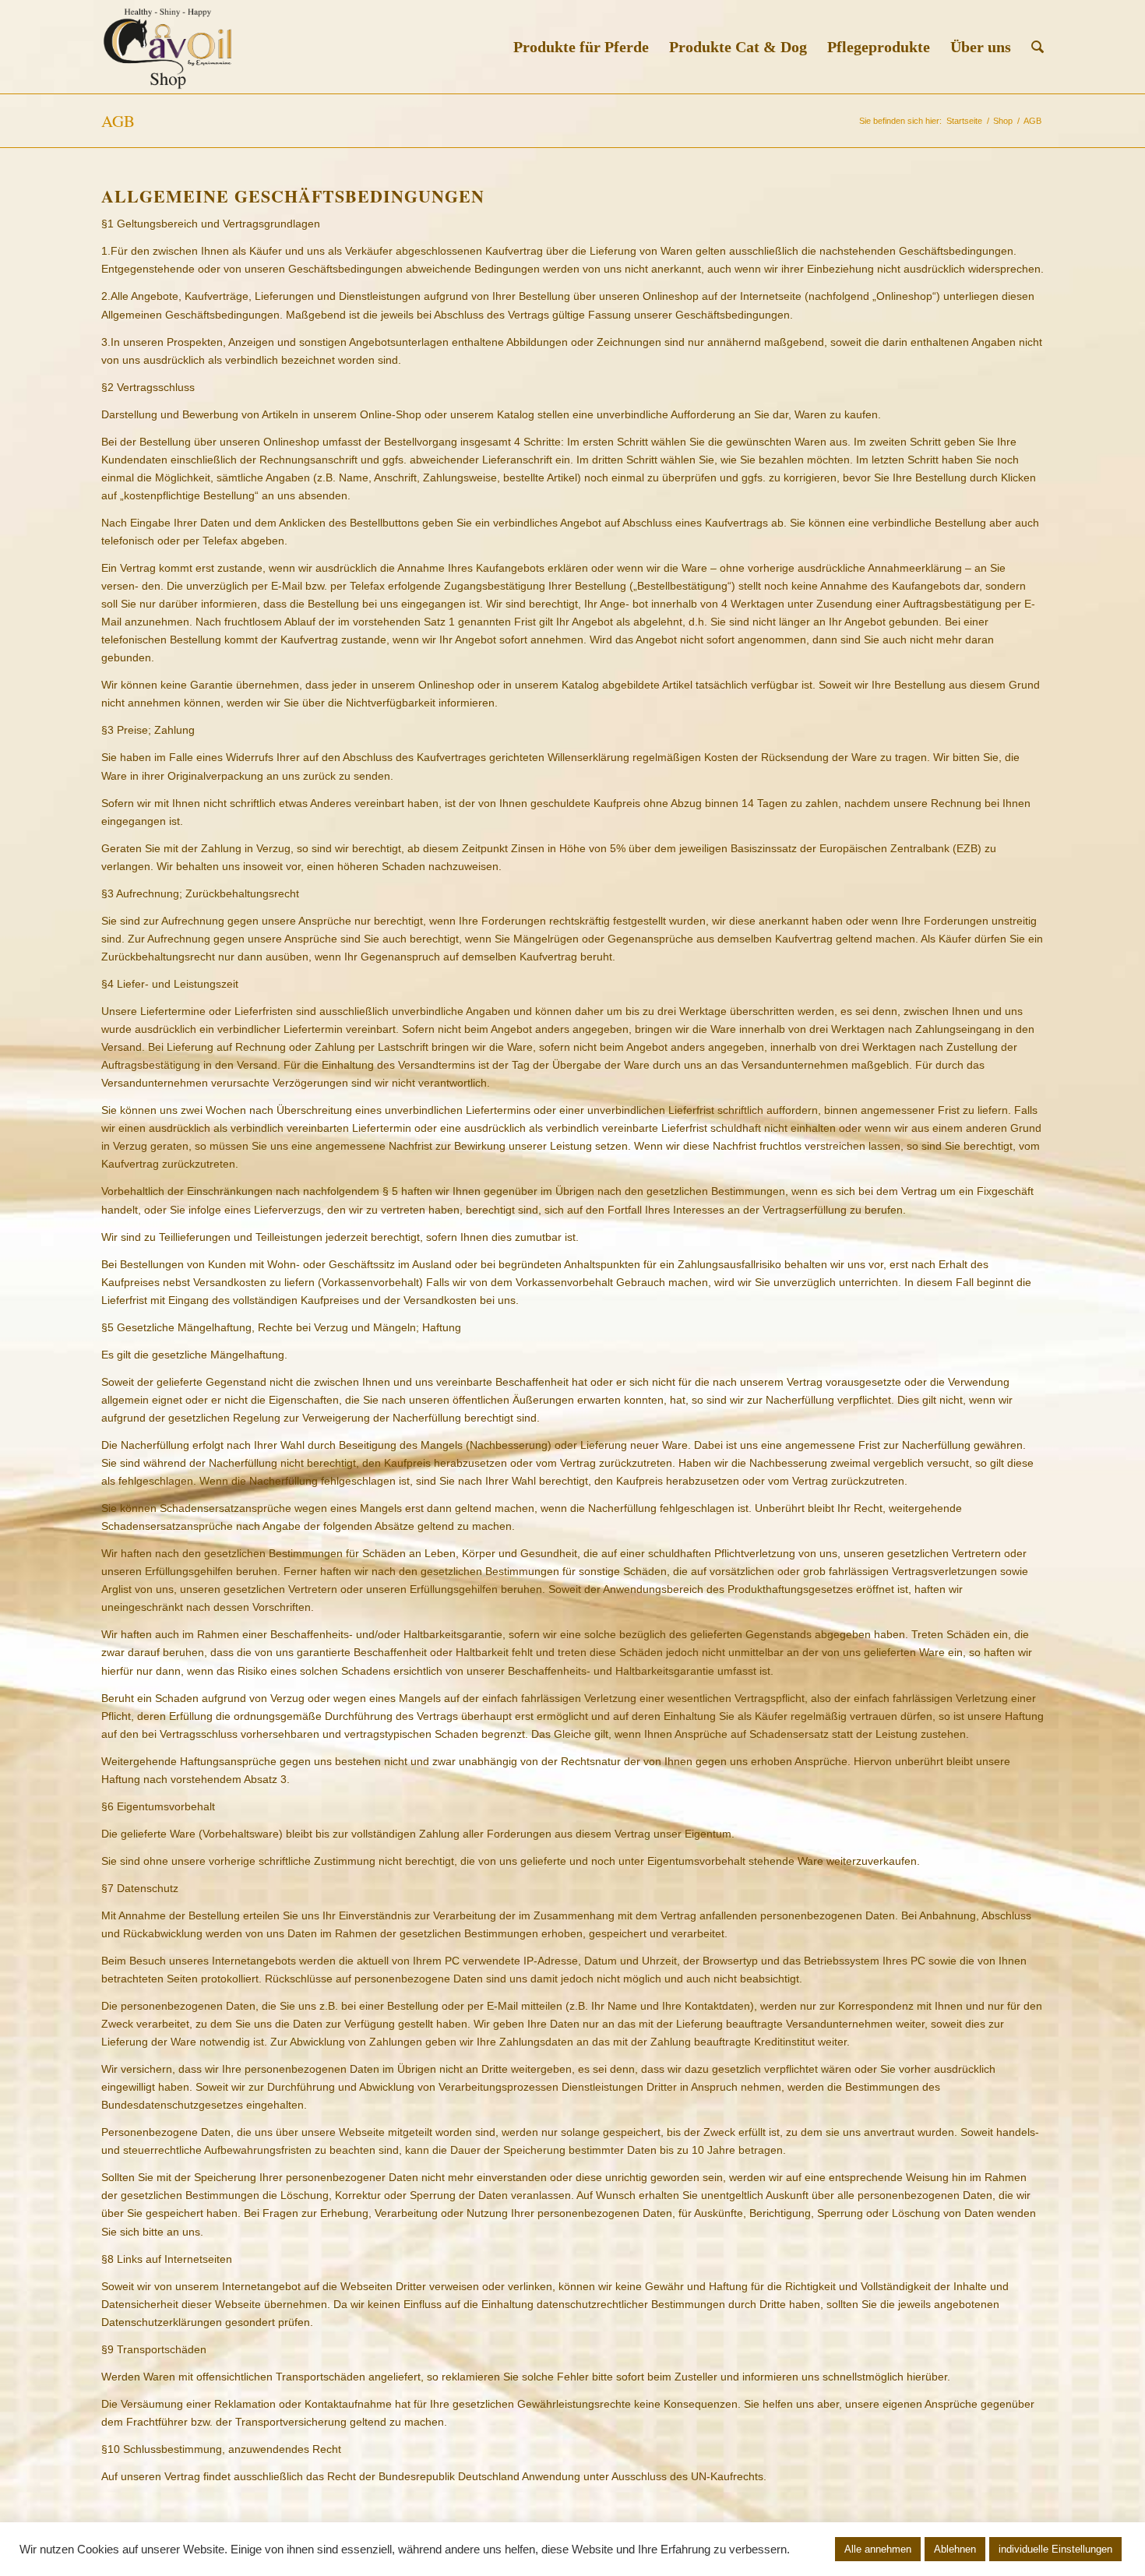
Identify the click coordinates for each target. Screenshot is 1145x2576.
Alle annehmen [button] (878, 2549)
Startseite (964, 121)
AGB (118, 121)
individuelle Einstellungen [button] (1055, 2549)
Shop (1003, 121)
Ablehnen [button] (955, 2549)
